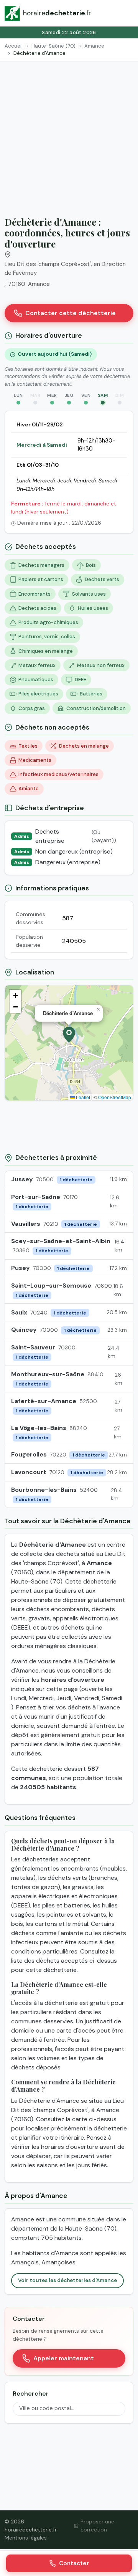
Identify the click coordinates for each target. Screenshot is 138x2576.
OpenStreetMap (115, 1097)
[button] (69, 1035)
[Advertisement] (69, 134)
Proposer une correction (97, 2526)
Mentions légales (26, 2538)
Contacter (74, 2563)
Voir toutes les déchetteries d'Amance (67, 2280)
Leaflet (82, 1097)
